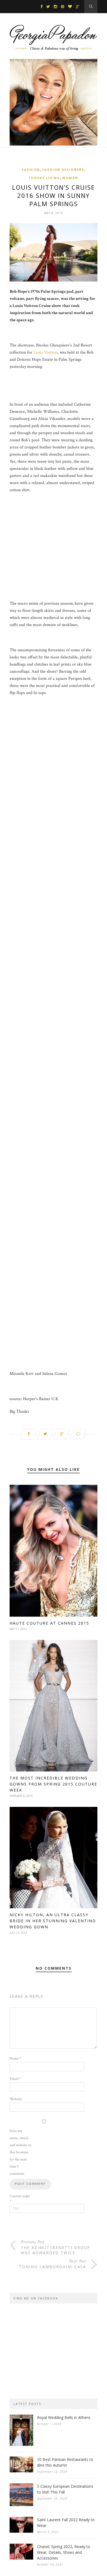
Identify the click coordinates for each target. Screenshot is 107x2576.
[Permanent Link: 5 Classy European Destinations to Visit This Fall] (21, 2505)
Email (15, 2079)
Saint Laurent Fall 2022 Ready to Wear (66, 2523)
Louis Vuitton (45, 352)
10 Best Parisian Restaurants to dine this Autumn (65, 2462)
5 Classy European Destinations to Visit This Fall (65, 2489)
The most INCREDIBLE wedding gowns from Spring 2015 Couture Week (53, 1784)
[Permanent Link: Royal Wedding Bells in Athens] (21, 2445)
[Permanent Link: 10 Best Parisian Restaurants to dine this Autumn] (21, 2471)
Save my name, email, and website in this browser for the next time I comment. (20, 2152)
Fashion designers (63, 170)
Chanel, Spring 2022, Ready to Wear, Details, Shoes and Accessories (64, 2552)
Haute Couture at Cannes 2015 (49, 1623)
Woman (70, 178)
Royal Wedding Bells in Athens (64, 2417)
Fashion (31, 170)
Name (15, 2058)
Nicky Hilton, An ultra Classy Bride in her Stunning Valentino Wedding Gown (53, 1921)
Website (16, 2099)
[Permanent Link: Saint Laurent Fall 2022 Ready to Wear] (21, 2531)
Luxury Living (44, 178)
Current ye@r (20, 2199)
